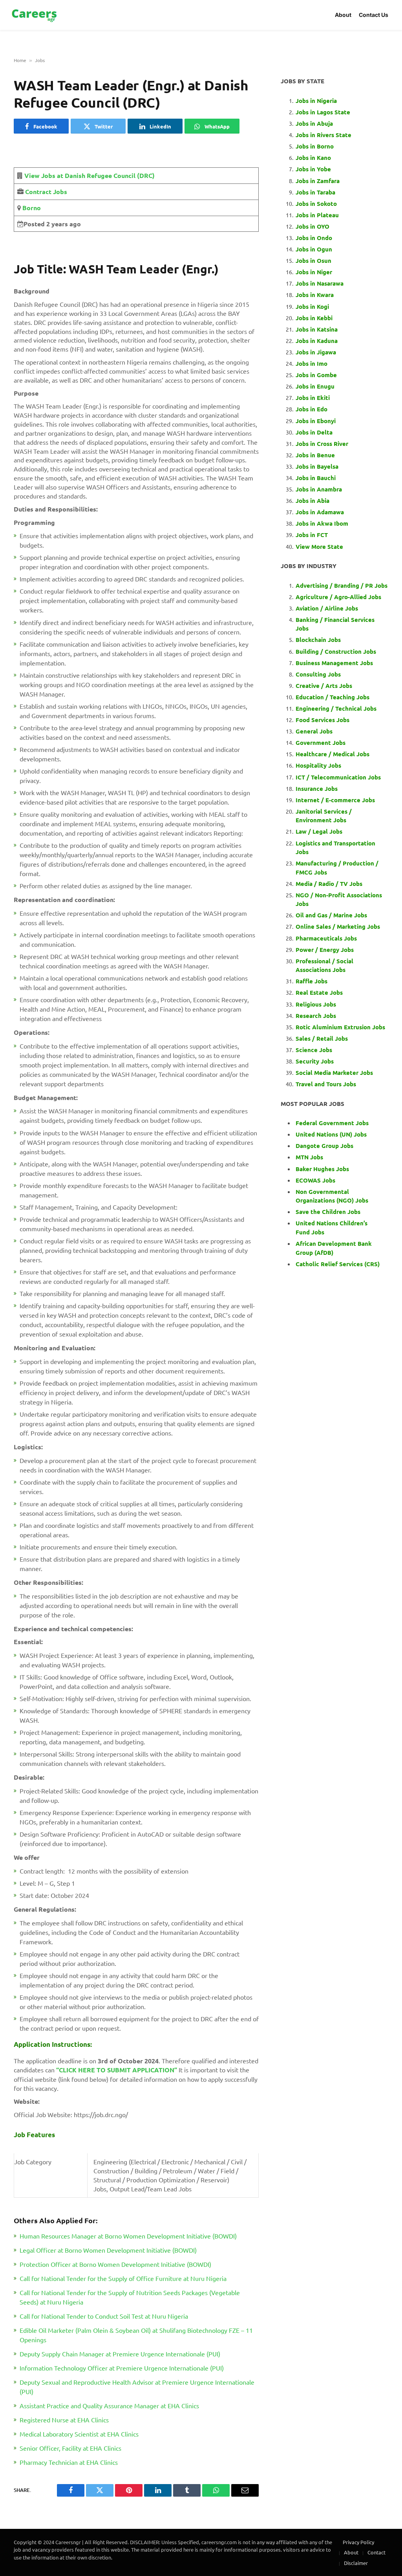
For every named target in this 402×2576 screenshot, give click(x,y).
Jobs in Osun (313, 260)
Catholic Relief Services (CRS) (338, 1264)
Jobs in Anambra (319, 489)
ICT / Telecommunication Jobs (338, 777)
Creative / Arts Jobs (324, 686)
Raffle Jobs (312, 981)
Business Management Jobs (334, 663)
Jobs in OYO (312, 226)
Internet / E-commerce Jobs (335, 800)
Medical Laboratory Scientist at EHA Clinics (79, 2434)
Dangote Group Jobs (324, 1146)
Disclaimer (356, 2563)
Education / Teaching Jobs (333, 697)
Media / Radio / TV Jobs (329, 884)
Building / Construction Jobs (336, 651)
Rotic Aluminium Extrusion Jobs (340, 1027)
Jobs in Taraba (315, 192)
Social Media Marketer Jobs (334, 1073)
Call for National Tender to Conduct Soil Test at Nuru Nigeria (104, 2316)
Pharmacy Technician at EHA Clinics (69, 2462)
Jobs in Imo (312, 363)
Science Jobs (314, 1050)
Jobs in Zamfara (318, 181)
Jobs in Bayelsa (317, 466)
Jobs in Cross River (322, 444)
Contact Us (374, 15)
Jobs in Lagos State (324, 112)
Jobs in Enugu (315, 386)
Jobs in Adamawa (320, 512)
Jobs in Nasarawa (320, 283)
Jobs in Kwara (315, 295)
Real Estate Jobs (319, 992)
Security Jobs (315, 1061)
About (343, 15)
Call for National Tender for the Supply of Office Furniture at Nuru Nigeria (123, 2278)
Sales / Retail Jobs (322, 1038)
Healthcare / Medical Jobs (333, 754)
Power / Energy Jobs (325, 950)
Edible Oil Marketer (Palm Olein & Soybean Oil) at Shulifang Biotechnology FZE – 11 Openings (136, 2335)
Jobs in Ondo (314, 238)
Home (20, 60)
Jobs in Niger (314, 272)
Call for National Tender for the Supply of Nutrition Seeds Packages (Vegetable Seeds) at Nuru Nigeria (130, 2297)
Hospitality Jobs (318, 765)
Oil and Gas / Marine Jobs (331, 915)
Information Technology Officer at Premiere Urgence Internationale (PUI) (122, 2368)
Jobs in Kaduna (317, 341)
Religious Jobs (316, 1004)
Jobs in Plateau (317, 215)
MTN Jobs (309, 1157)
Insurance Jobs (317, 788)
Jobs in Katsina (317, 329)
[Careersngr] (35, 15)
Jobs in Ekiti (313, 398)
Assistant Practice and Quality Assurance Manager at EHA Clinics (109, 2405)
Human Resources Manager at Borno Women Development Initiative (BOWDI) (128, 2236)
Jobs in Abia (312, 501)
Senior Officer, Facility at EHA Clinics (70, 2448)
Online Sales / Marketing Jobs (338, 926)
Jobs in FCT (312, 535)
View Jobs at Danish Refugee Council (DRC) (90, 175)
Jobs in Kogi (312, 306)
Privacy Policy (358, 2542)
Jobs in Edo (312, 409)
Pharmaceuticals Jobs (326, 938)
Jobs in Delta (314, 432)
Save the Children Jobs (328, 1212)
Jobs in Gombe (316, 375)
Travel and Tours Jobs (326, 1084)
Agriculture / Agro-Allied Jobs (338, 597)
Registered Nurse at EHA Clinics (64, 2420)
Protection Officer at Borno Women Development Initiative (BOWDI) (115, 2264)
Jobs (40, 60)
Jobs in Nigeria (317, 101)
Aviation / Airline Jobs (327, 608)
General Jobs (314, 731)
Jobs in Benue (315, 455)
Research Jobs (316, 1016)
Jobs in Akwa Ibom (322, 523)
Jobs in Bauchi (316, 478)
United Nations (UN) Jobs (331, 1134)
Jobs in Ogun (314, 249)
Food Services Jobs (323, 720)
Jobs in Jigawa (316, 352)
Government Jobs (321, 743)
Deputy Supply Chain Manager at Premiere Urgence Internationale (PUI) (120, 2354)
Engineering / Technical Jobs (336, 708)
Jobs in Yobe (313, 169)
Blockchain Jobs (318, 640)
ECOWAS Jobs (315, 1180)
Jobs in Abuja (314, 123)
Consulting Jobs (318, 674)
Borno (31, 208)
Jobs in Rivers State (323, 135)
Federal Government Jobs (333, 1123)
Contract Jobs (46, 192)
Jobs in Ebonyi (316, 421)
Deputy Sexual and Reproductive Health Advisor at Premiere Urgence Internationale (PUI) (137, 2387)
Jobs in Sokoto (316, 204)
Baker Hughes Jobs (323, 1169)
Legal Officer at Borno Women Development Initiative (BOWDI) (108, 2250)
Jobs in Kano (313, 158)
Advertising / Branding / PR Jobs (342, 585)
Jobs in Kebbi (314, 318)
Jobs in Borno (315, 146)
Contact (376, 2552)
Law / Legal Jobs (319, 831)
